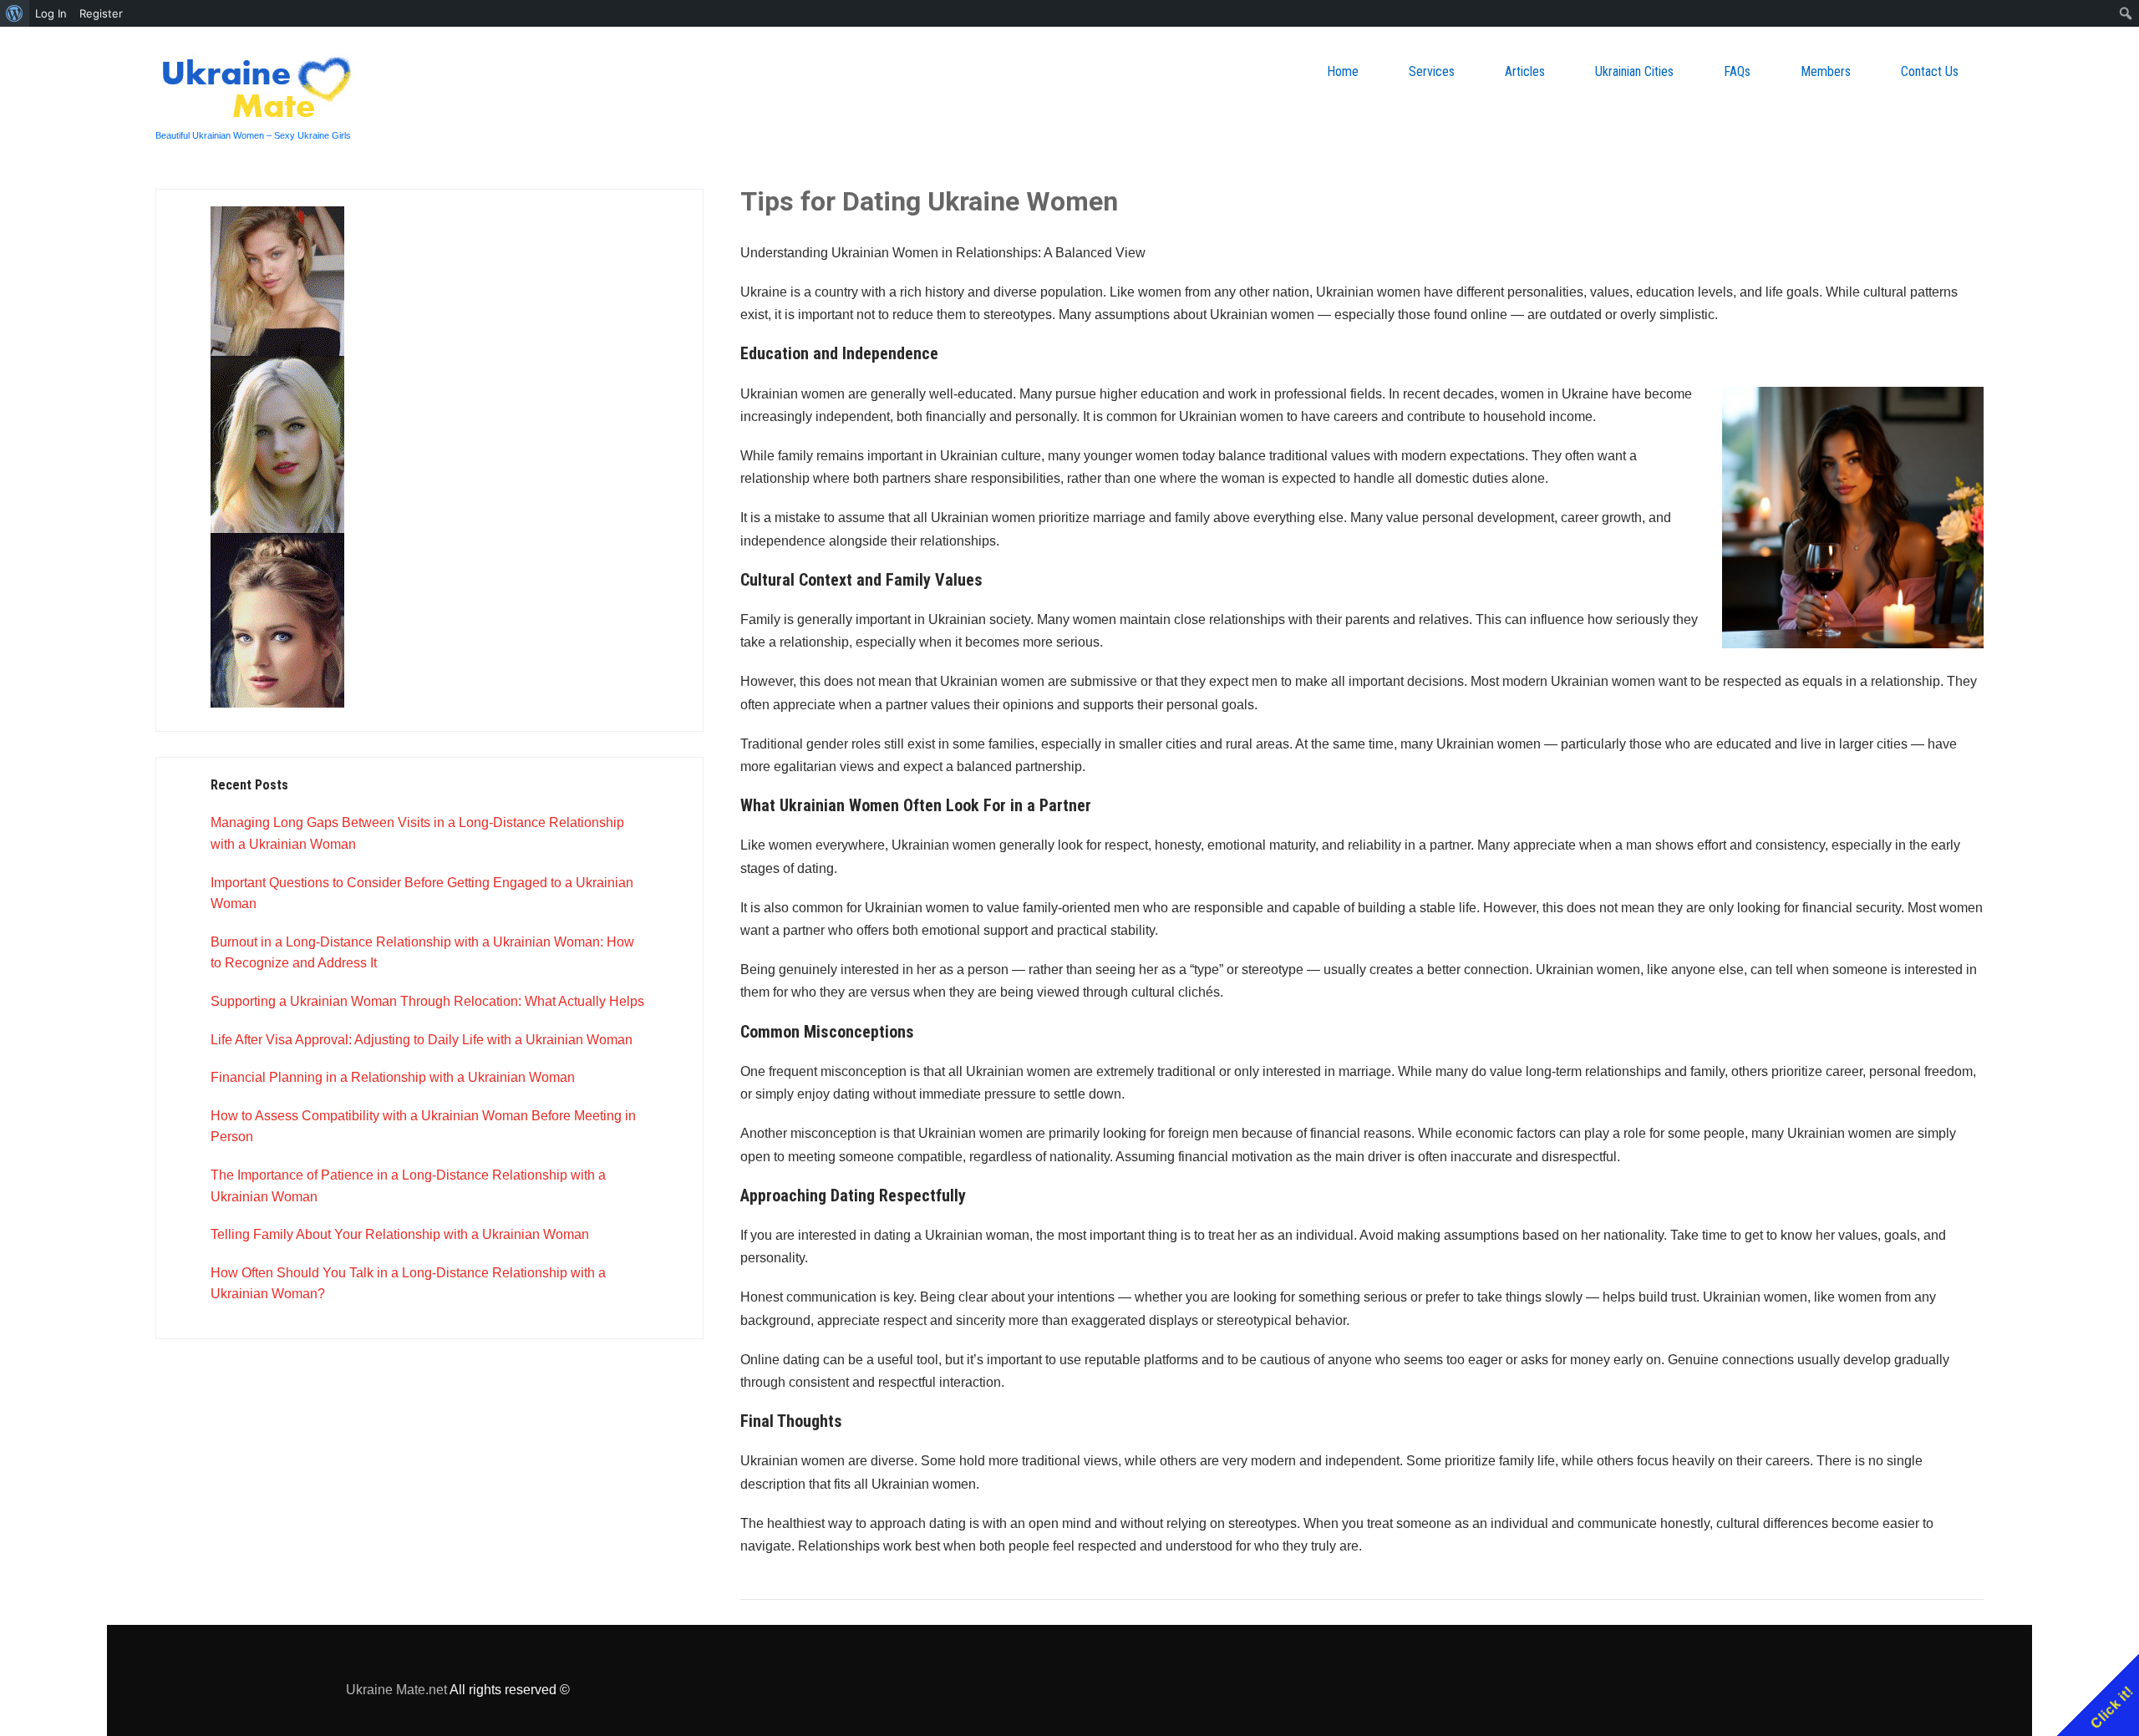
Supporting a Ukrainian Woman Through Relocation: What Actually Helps (427, 1001)
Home (1343, 71)
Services (1432, 71)
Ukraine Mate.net (396, 1690)
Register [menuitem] (101, 13)
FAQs (1737, 71)
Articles (1525, 71)
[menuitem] (15, 13)
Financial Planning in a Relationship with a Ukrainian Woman (393, 1077)
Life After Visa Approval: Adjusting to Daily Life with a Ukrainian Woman (422, 1040)
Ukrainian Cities (1634, 71)
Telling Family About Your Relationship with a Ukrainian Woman (400, 1234)
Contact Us (1930, 71)
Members (1826, 71)
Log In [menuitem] (51, 13)
